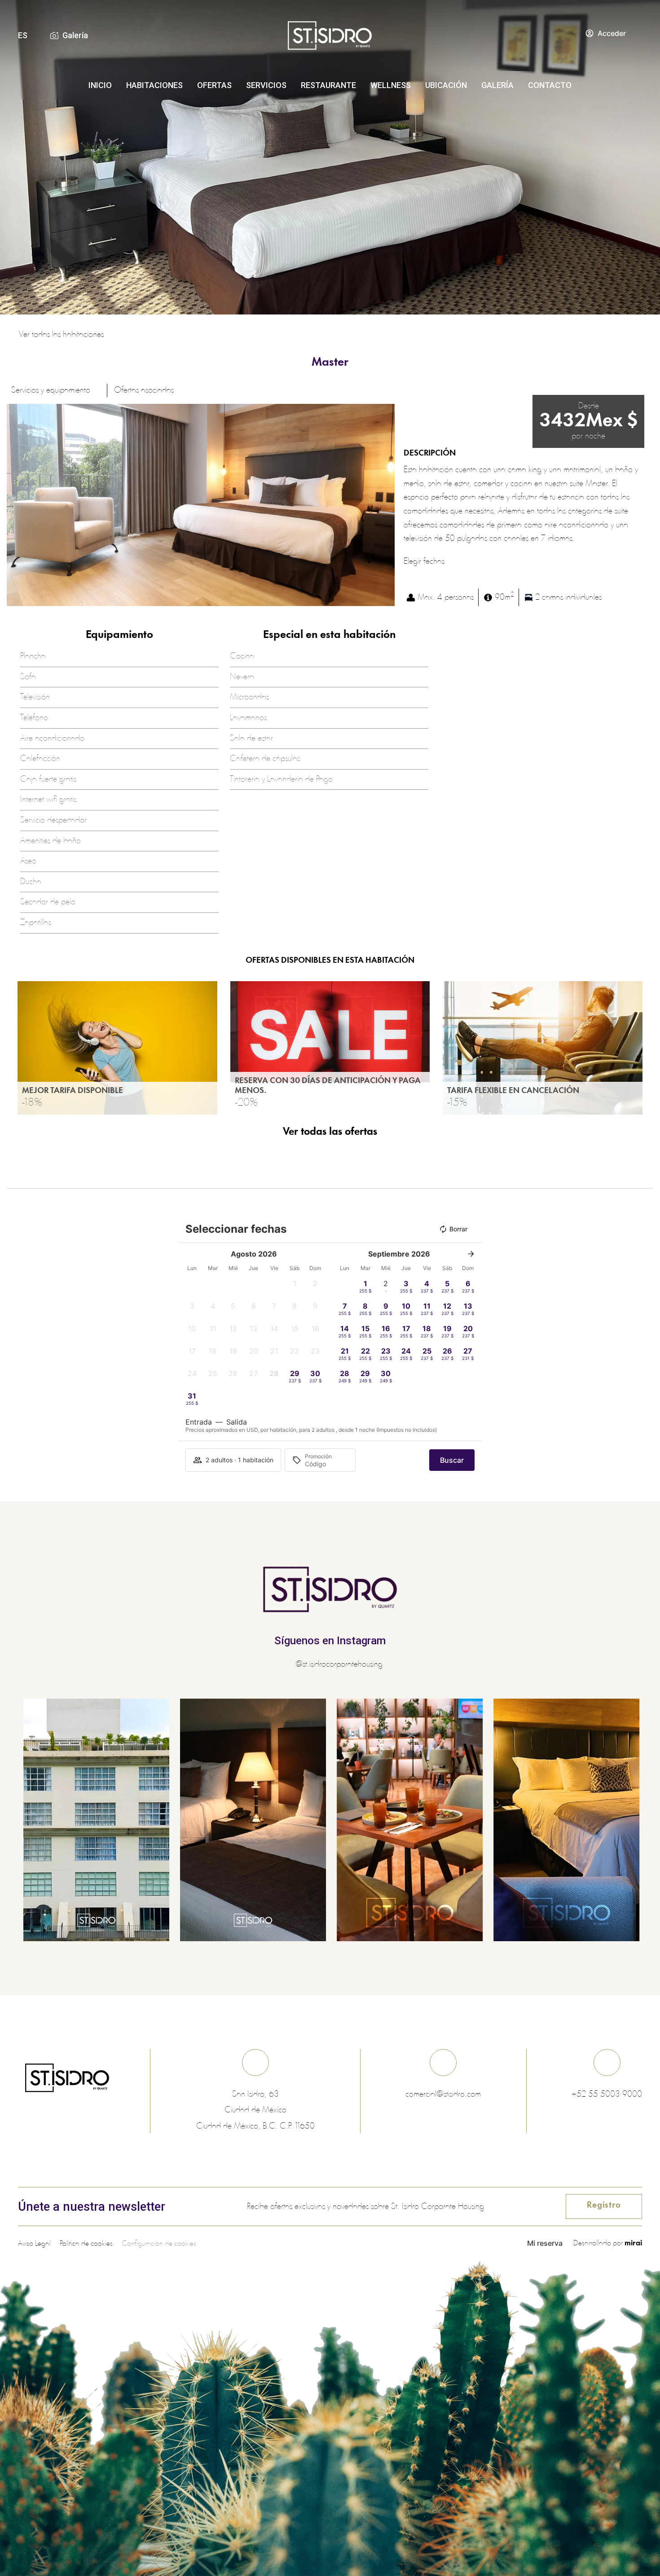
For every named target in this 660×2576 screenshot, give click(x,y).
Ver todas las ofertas (330, 1132)
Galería (75, 35)
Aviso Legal (34, 2244)
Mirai (633, 2243)
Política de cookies (86, 2244)
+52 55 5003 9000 (607, 2094)
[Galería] (54, 35)
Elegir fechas (424, 562)
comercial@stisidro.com (443, 2094)
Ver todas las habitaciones (61, 335)
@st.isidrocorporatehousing (339, 1664)
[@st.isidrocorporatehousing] (287, 1665)
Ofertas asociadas (144, 390)
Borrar (458, 1229)
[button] (15, 505)
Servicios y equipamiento (51, 390)
